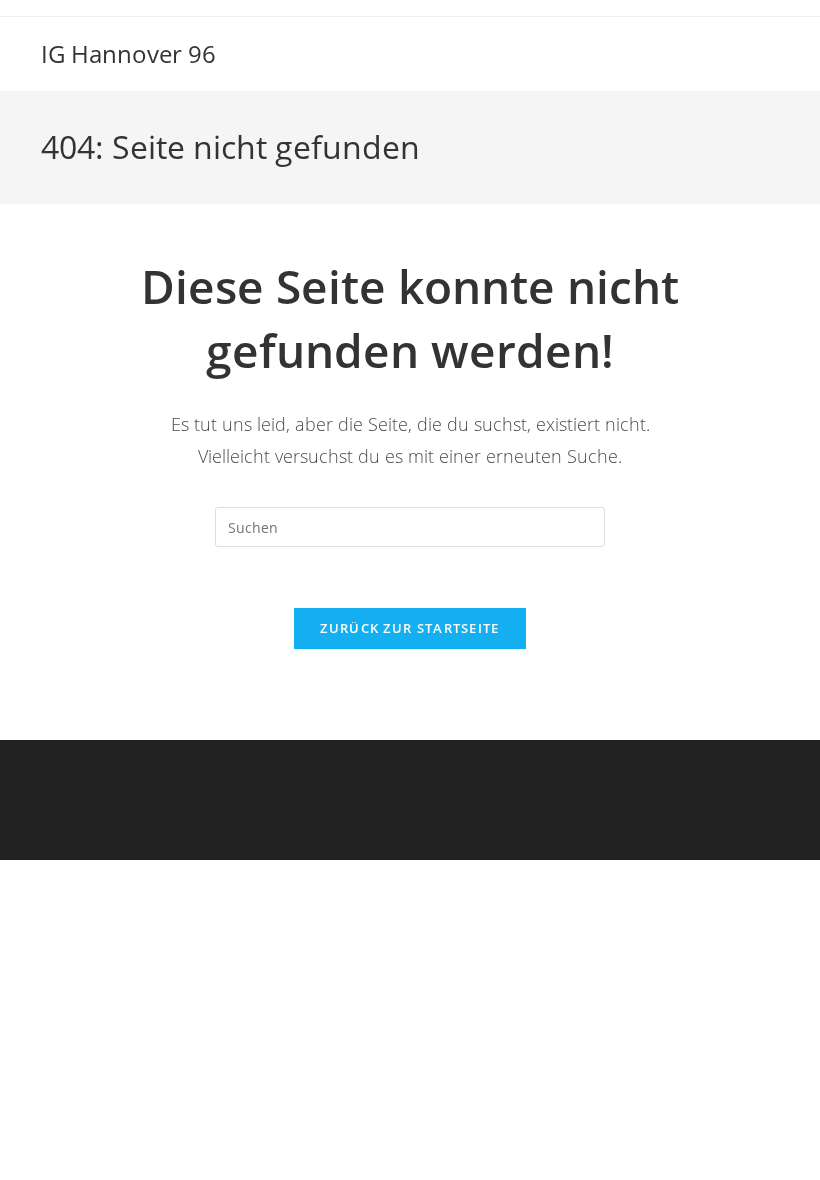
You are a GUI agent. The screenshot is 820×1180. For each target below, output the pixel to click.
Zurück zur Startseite (409, 628)
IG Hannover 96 (128, 53)
